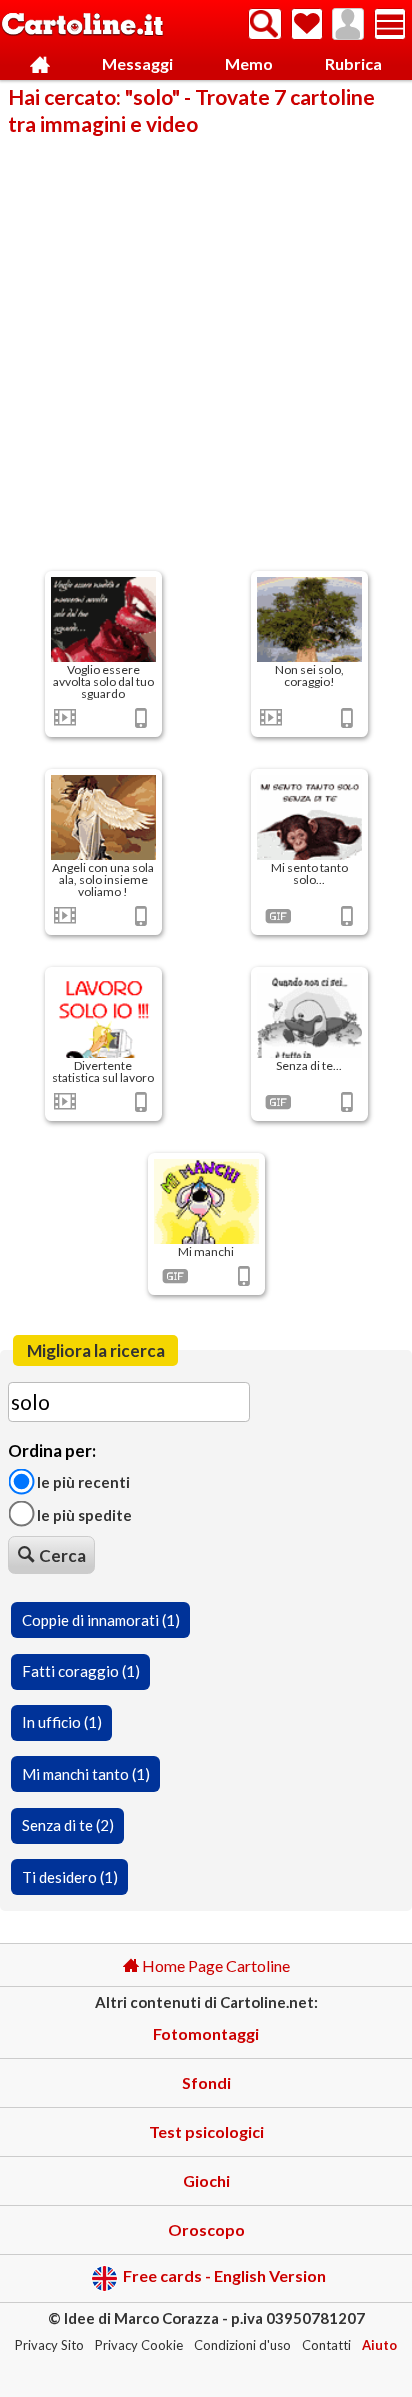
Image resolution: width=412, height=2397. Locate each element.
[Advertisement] (206, 352)
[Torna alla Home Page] (82, 25)
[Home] (40, 64)
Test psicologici (206, 2131)
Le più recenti (82, 1482)
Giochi (206, 2180)
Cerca (62, 1555)
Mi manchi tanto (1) (86, 1774)
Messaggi (137, 63)
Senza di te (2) (68, 1825)
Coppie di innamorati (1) (101, 1620)
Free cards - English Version (224, 2276)
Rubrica (353, 63)
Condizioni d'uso (242, 2345)
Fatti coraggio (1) (81, 1671)
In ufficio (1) (62, 1722)
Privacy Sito (49, 2345)
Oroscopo (206, 2229)
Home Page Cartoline (214, 1965)
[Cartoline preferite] (307, 24)
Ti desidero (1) (70, 1877)
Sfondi (206, 2082)
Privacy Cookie (139, 2345)
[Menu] (390, 24)
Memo (249, 63)
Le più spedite (83, 1514)
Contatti (326, 2345)
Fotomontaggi (206, 2033)
